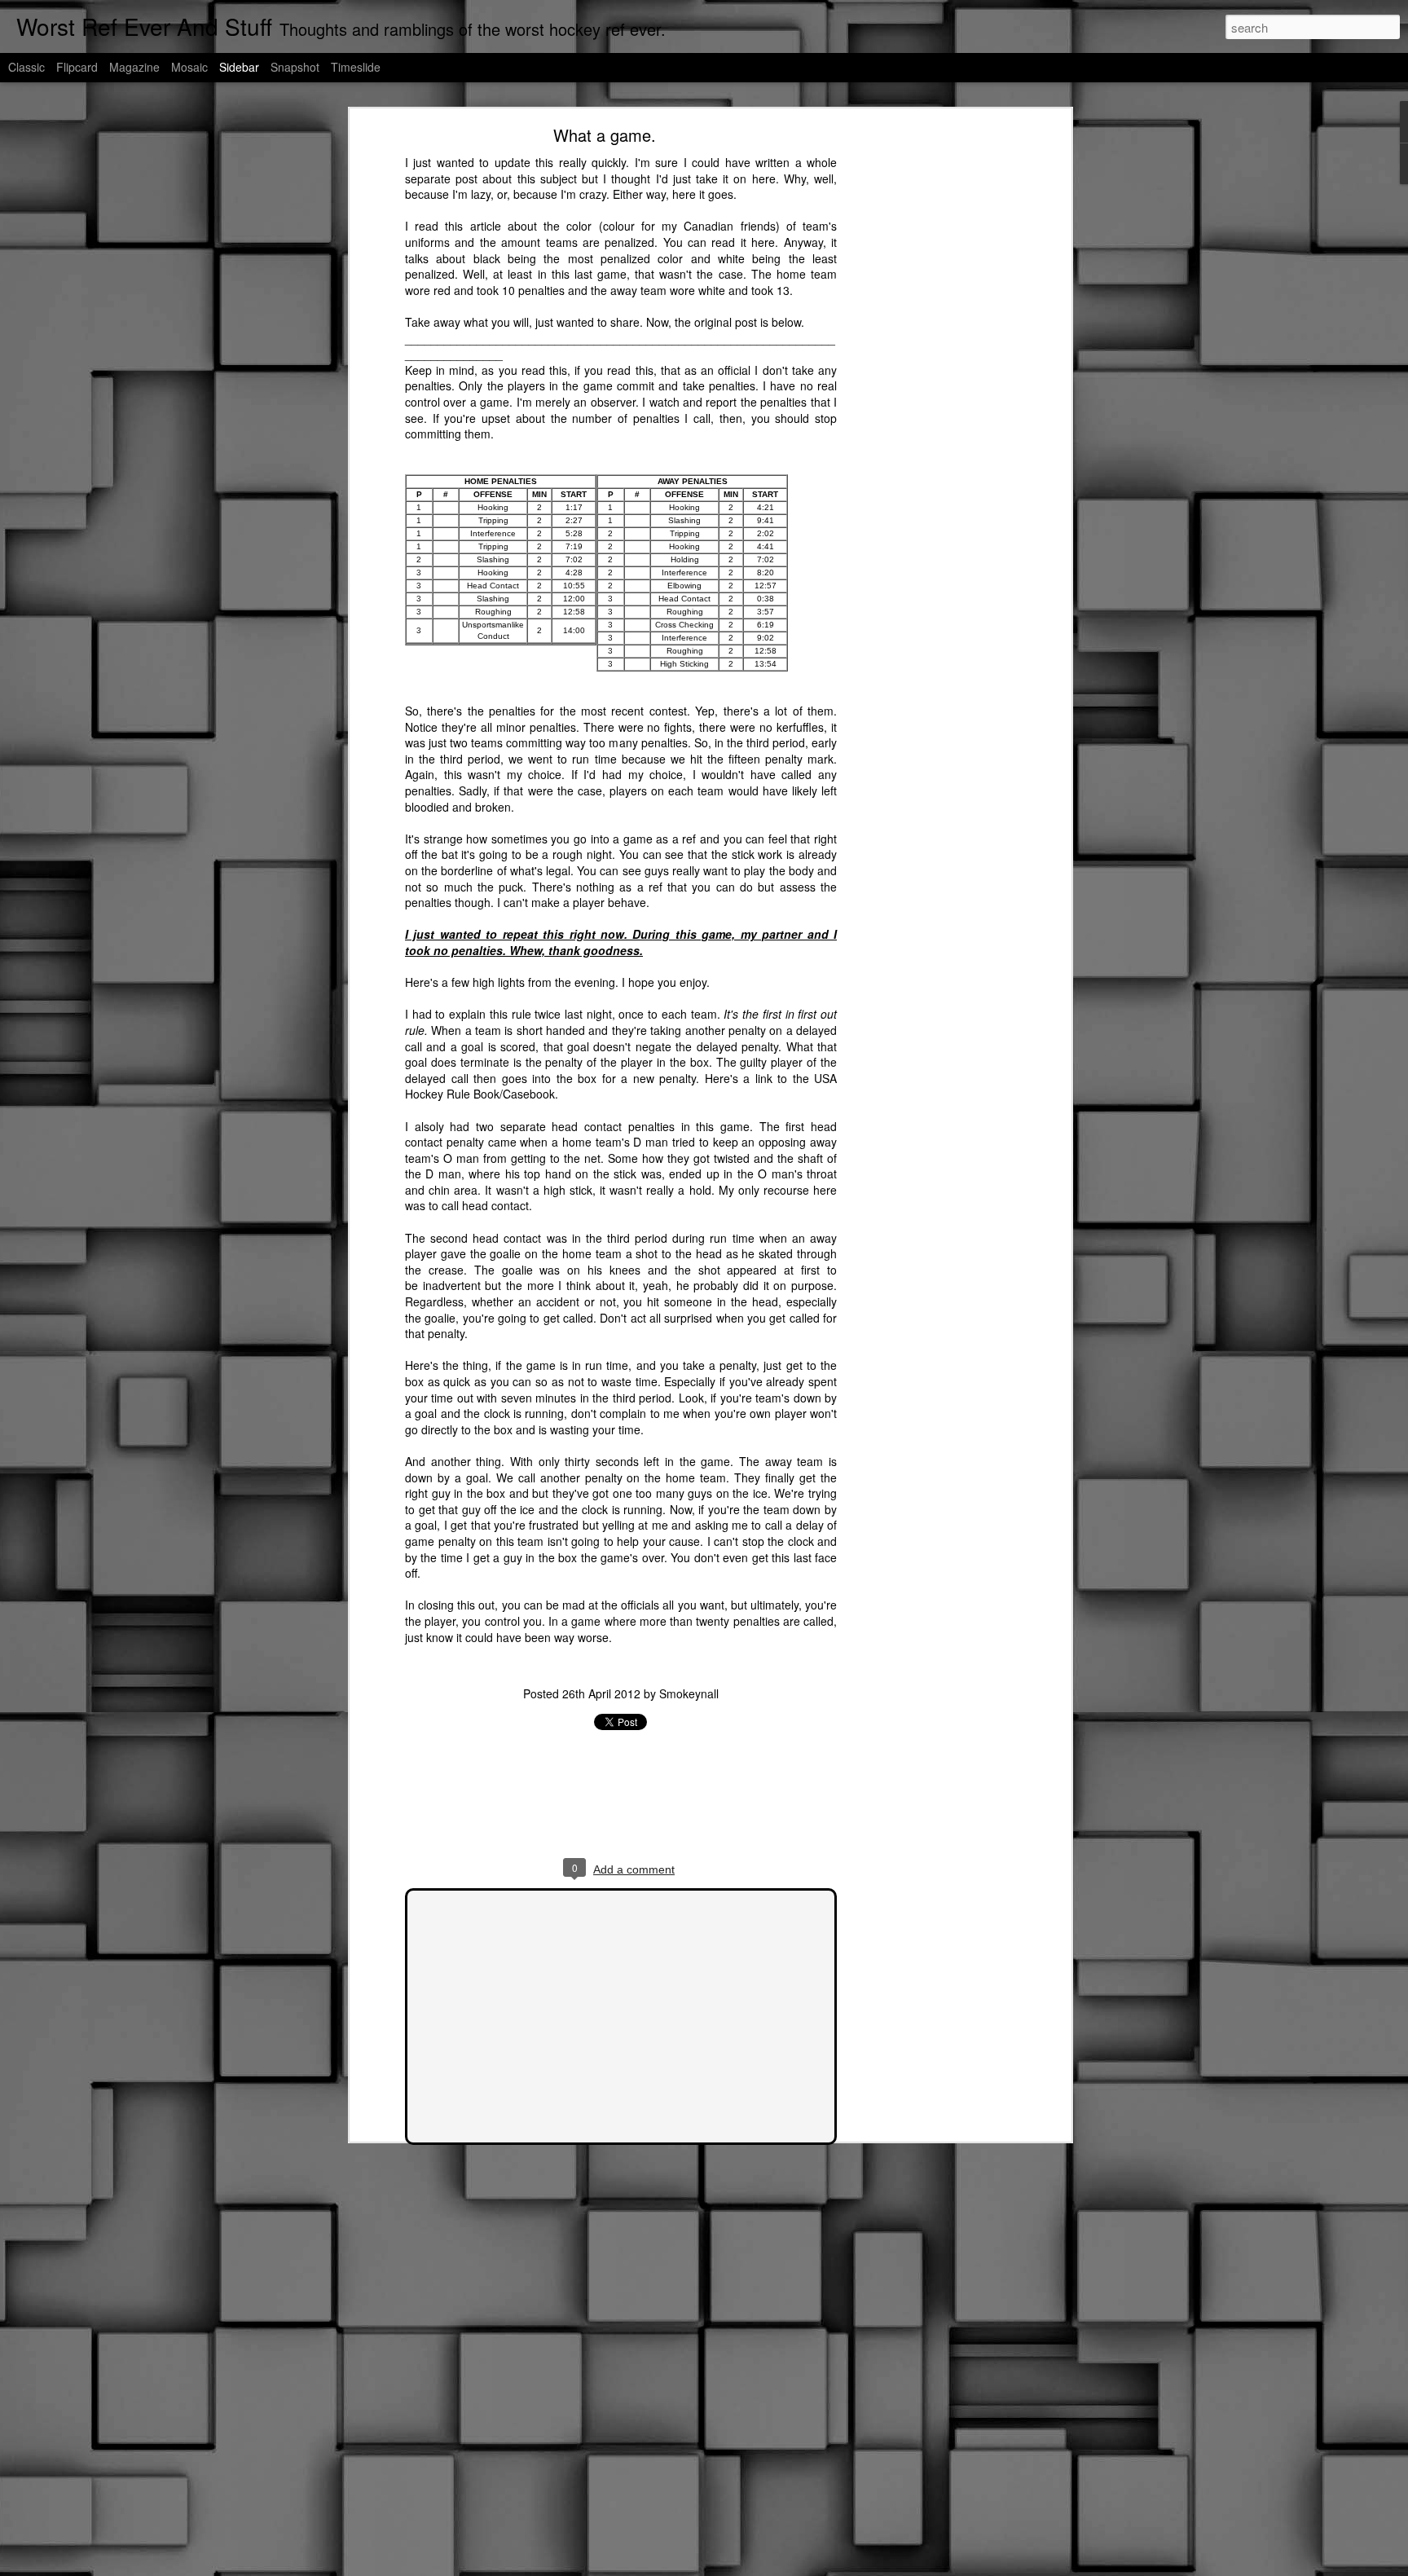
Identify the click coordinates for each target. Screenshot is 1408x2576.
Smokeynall (689, 1693)
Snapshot (295, 67)
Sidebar (239, 67)
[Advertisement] (926, 388)
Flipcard (77, 67)
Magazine (134, 67)
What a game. (605, 135)
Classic (26, 67)
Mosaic (189, 67)
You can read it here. (721, 242)
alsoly (433, 1126)
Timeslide (356, 67)
